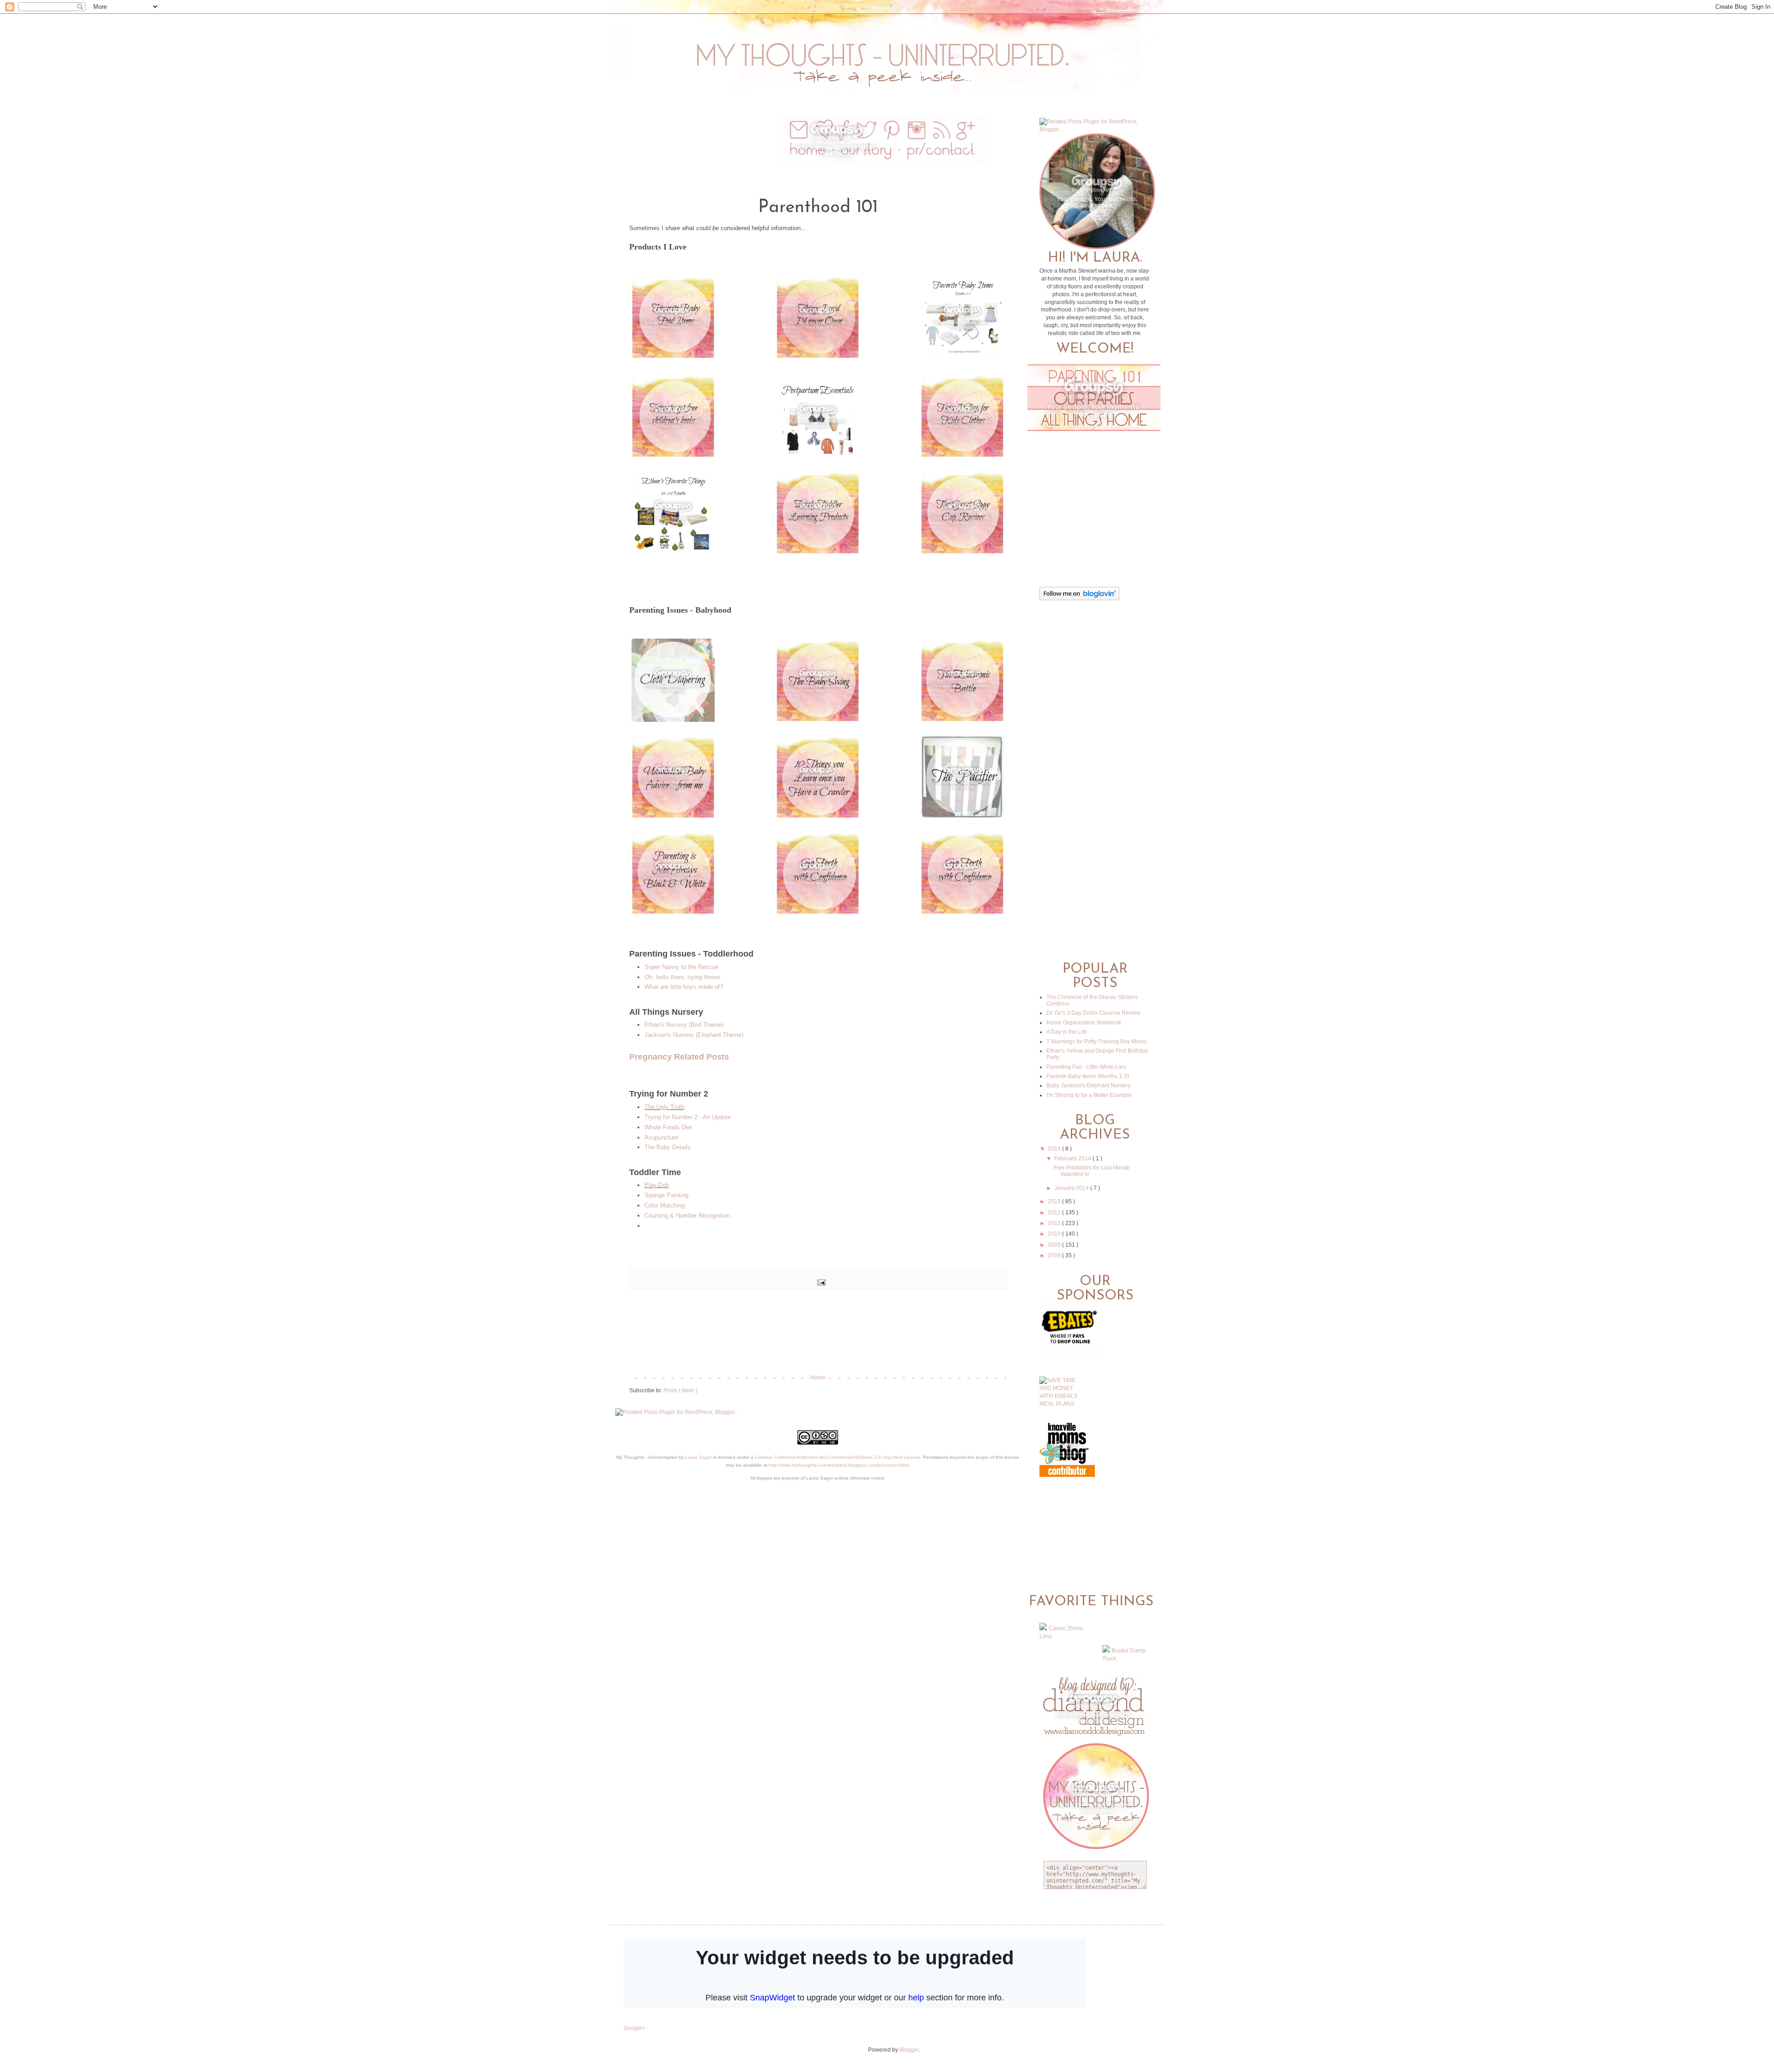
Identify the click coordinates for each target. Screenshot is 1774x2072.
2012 (1055, 1213)
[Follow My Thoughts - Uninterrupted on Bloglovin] (1079, 598)
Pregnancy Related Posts (679, 1057)
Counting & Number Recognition (687, 1216)
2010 (1055, 1234)
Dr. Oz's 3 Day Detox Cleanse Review (1094, 1013)
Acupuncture (661, 1137)
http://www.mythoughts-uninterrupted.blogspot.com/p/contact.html (838, 1465)
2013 (1055, 1201)
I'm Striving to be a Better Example (1089, 1095)
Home (818, 1377)
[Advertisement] (818, 1342)
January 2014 (1072, 1188)
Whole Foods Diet (668, 1127)
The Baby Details (668, 1147)
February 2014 (1073, 1158)
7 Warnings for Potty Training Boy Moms (1097, 1042)
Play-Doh (657, 1185)
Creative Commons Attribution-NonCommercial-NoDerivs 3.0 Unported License (838, 1457)
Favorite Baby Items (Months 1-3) (1088, 1076)
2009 (1055, 1245)
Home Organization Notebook (1084, 1023)
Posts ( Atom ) (680, 1390)
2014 (1055, 1149)
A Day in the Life (1067, 1032)
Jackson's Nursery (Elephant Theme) (694, 1035)
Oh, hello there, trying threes (683, 977)
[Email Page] (820, 1282)
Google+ (635, 2028)
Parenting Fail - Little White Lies (1086, 1067)
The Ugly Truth (664, 1107)
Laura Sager (699, 1457)
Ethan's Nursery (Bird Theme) (684, 1025)
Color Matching (665, 1205)
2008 (1055, 1255)
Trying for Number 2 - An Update (688, 1117)
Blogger (909, 2050)
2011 (1055, 1223)
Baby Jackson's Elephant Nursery (1088, 1085)
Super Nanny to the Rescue (681, 967)
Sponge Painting (666, 1195)
